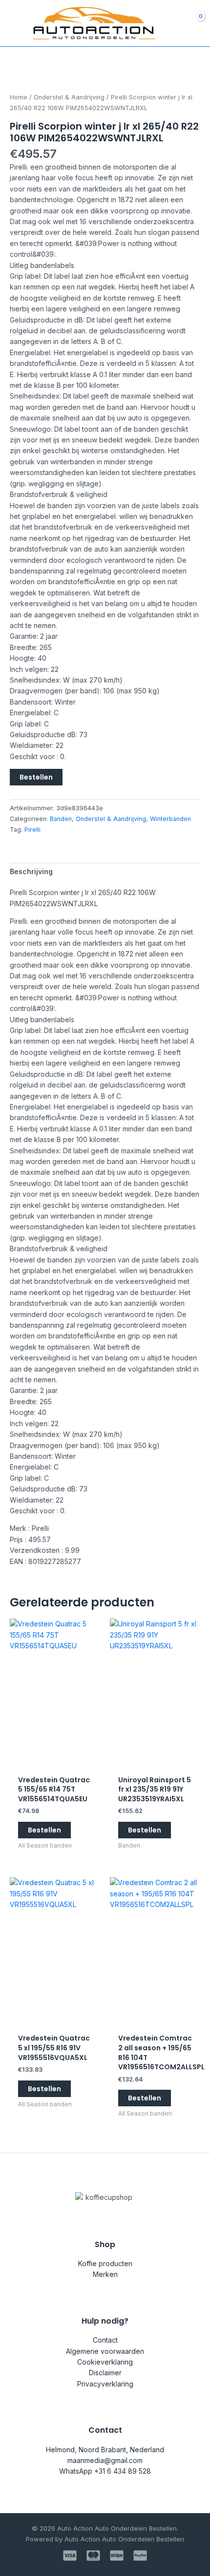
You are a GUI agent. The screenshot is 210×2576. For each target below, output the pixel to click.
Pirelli (32, 830)
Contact (105, 2340)
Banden (61, 819)
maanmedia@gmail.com (105, 2460)
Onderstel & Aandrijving (69, 97)
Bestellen (36, 777)
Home (19, 97)
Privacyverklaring (105, 2384)
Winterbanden (170, 819)
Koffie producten (105, 2263)
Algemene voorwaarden (105, 2351)
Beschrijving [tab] (31, 871)
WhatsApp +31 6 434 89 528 (105, 2471)
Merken (105, 2274)
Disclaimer (105, 2373)
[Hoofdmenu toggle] (14, 23)
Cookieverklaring (105, 2362)
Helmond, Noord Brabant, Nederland (105, 2450)
